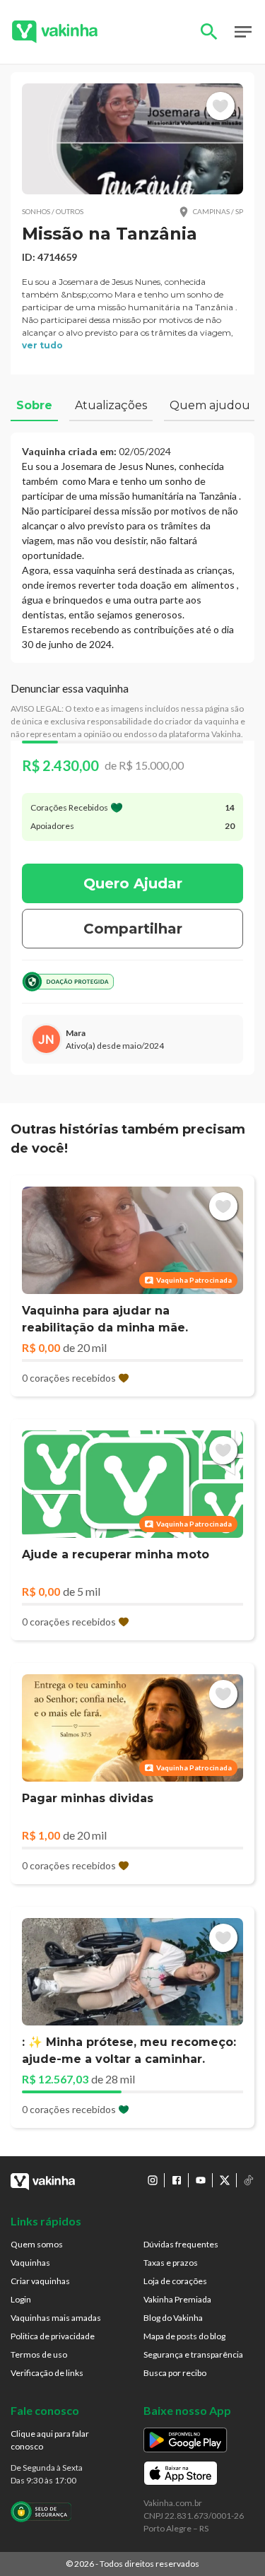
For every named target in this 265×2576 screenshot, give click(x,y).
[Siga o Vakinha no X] (225, 2180)
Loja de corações (175, 2281)
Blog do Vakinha (173, 2318)
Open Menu (243, 32)
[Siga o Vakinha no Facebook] (177, 2180)
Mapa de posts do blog (184, 2336)
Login (21, 2299)
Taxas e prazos (171, 2263)
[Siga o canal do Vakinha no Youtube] (201, 2180)
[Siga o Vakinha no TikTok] (249, 2180)
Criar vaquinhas (40, 2281)
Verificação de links (47, 2373)
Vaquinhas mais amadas (56, 2318)
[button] (132, 139)
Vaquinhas (30, 2263)
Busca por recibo (175, 2373)
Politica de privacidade (53, 2336)
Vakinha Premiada (177, 2299)
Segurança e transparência (193, 2354)
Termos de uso (39, 2354)
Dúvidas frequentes (181, 2244)
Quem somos (37, 2244)
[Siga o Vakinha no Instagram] (153, 2180)
